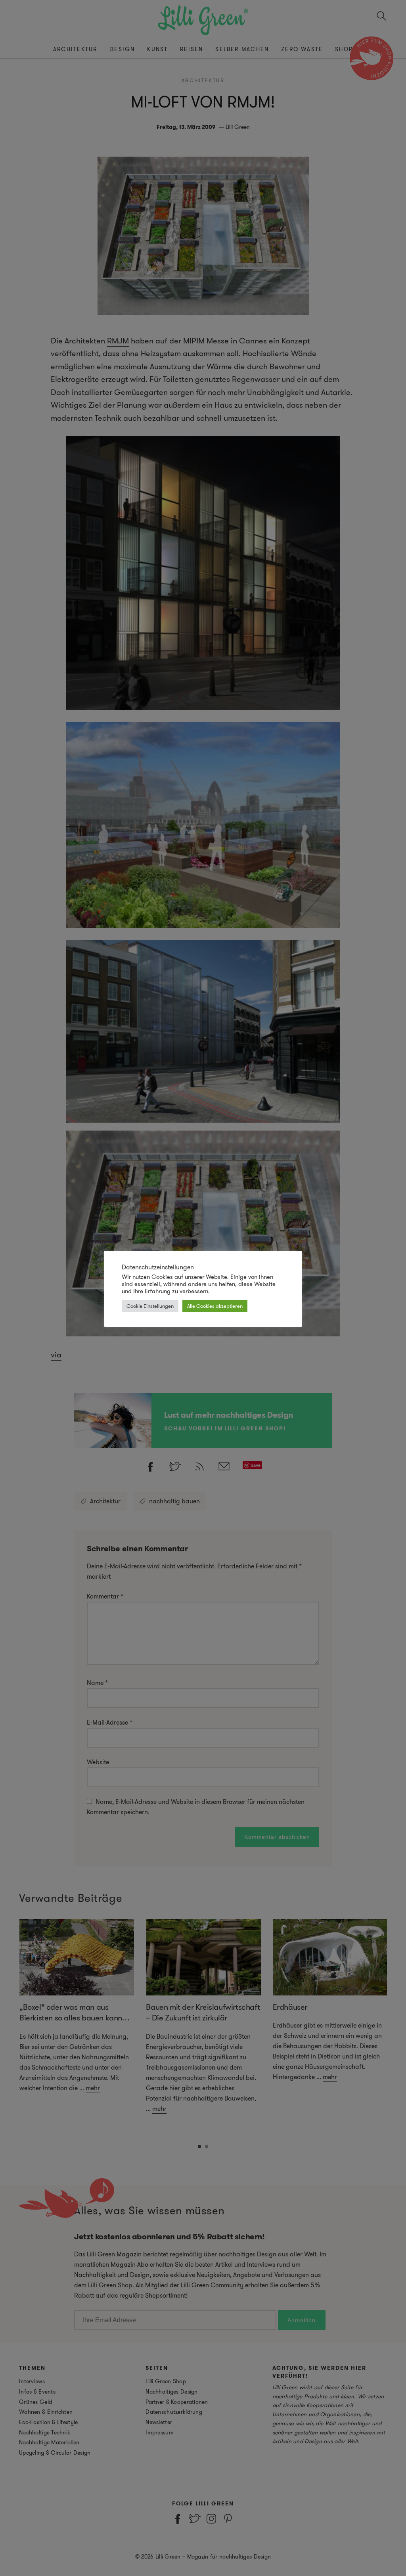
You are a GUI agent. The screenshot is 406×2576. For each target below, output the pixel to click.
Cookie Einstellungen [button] (150, 1306)
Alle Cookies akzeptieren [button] (215, 1306)
